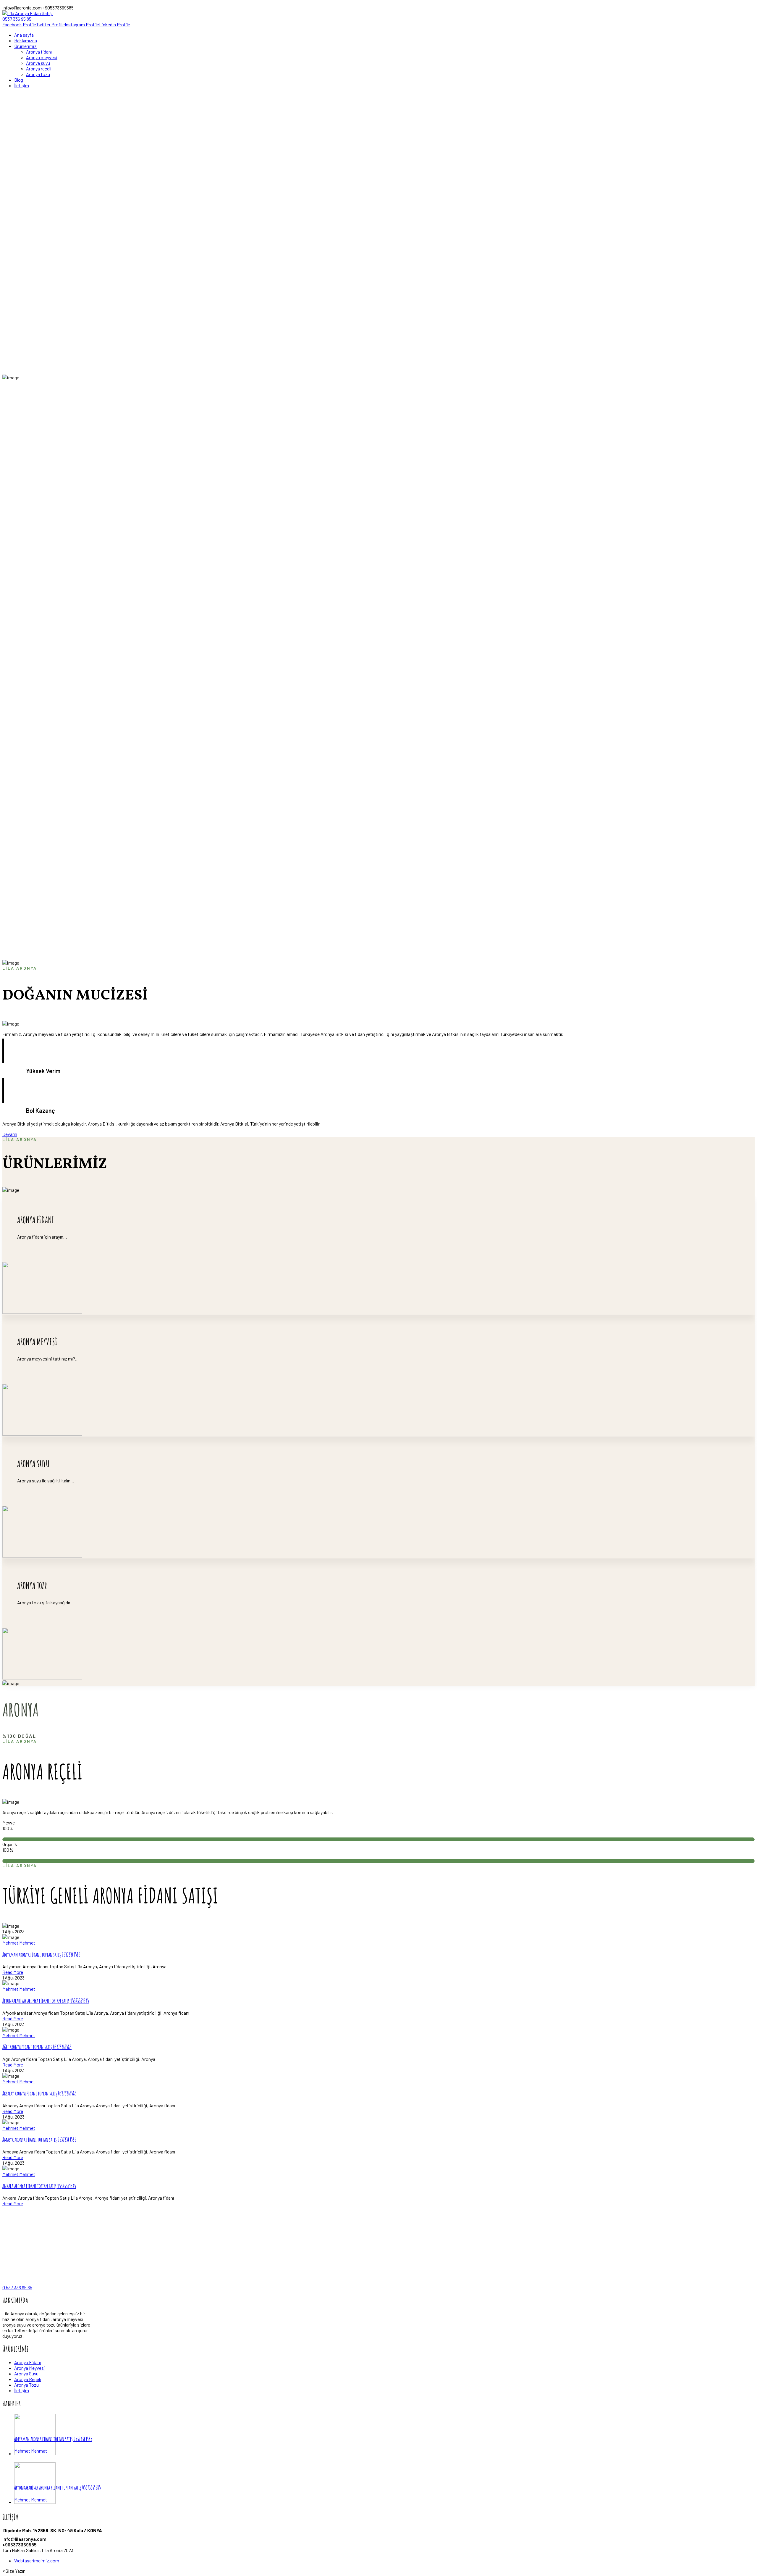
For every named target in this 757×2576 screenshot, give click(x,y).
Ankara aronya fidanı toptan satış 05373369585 (39, 2186)
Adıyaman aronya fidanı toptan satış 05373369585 (41, 1955)
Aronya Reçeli (28, 2379)
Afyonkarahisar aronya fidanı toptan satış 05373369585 (46, 2001)
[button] (14, 2571)
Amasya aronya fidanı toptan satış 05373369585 (39, 2140)
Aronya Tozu (26, 2385)
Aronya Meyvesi (30, 2368)
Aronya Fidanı (28, 2362)
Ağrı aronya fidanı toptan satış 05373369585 (37, 2047)
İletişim (22, 2390)
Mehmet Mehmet (19, 1943)
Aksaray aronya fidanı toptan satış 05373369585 (39, 2093)
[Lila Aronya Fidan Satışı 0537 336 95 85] (28, 19)
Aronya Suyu (26, 2373)
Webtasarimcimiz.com (37, 2560)
